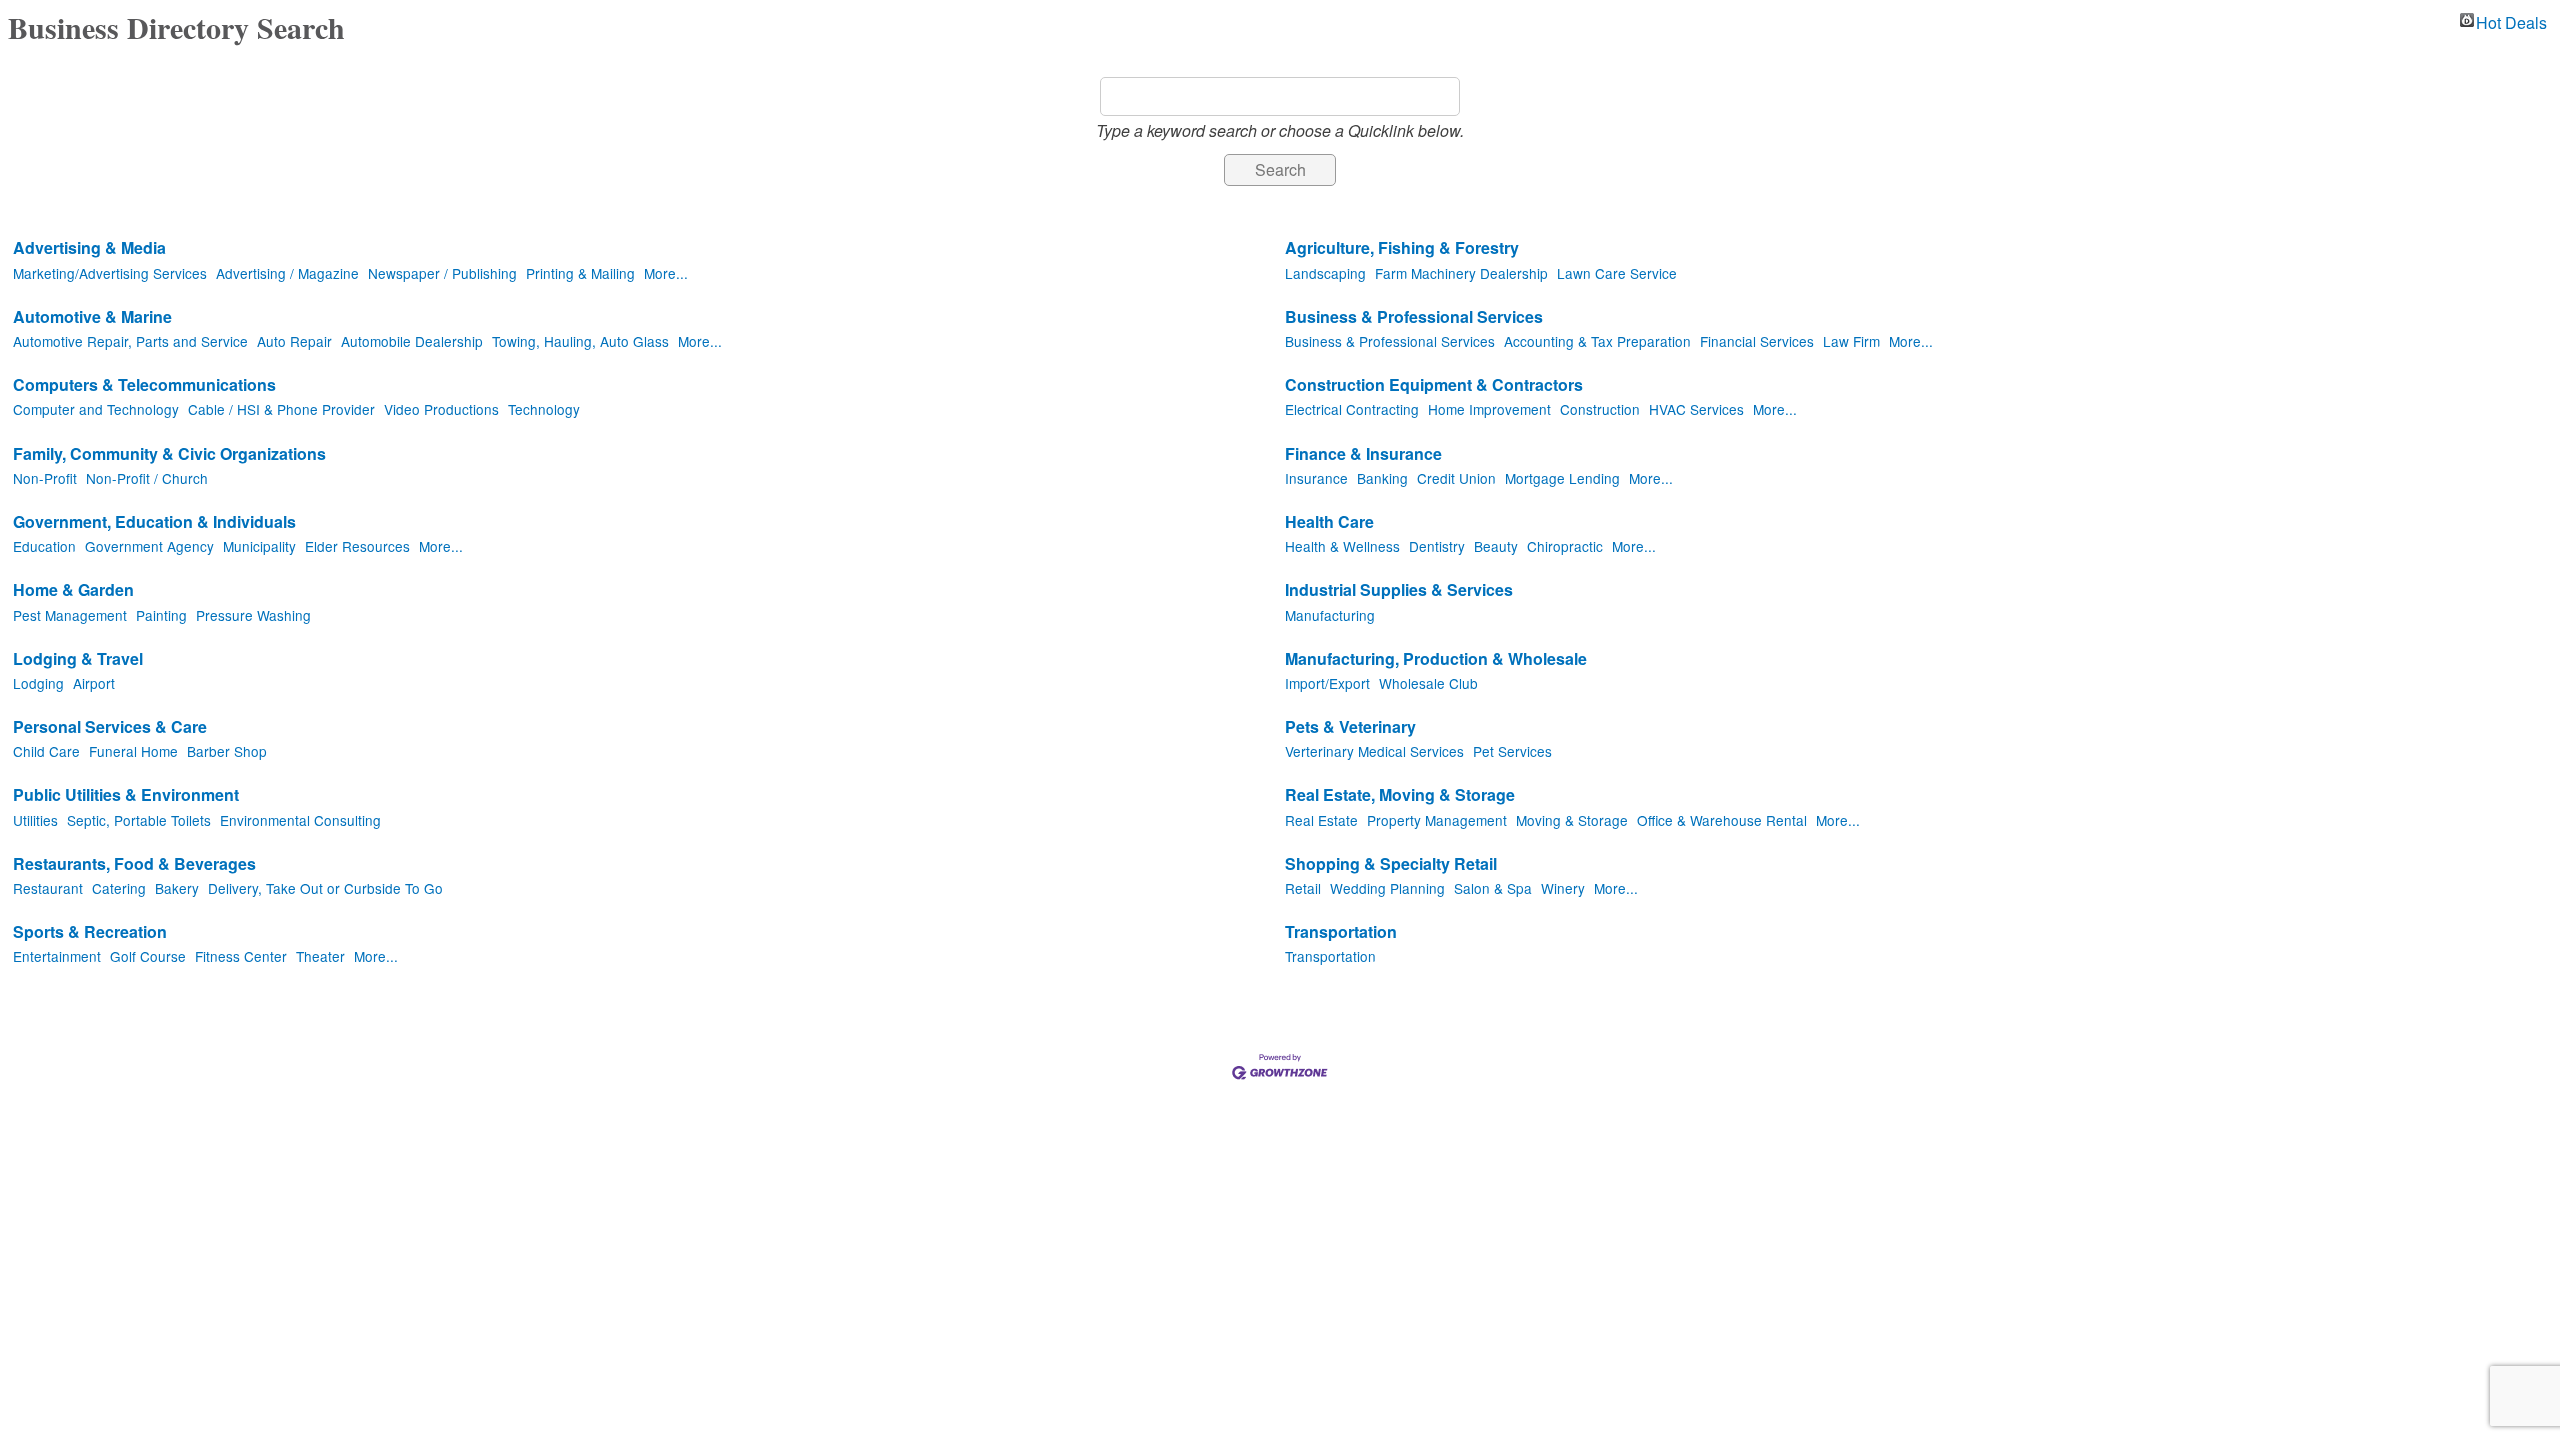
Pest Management (70, 615)
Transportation (1341, 932)
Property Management (1437, 820)
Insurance (1316, 478)
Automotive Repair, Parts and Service (130, 341)
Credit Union (1456, 478)
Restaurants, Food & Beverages (134, 864)
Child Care (46, 751)
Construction (1600, 409)
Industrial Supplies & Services (1399, 590)
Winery (1563, 888)
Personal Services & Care (110, 727)
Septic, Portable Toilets (139, 820)
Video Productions (441, 409)
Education (44, 546)
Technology (544, 409)
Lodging (38, 683)
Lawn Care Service (1617, 273)
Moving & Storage (1572, 820)
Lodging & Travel (78, 659)
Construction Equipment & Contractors (1434, 385)
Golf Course (148, 956)
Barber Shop (227, 751)
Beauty (1496, 546)
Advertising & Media (89, 248)
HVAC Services (1696, 409)
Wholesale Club (1428, 683)
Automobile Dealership (412, 341)
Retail (1303, 888)
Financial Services (1757, 341)
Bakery (177, 888)
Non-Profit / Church (147, 478)
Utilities (35, 820)
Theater (320, 956)
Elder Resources (357, 546)
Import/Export (1327, 683)
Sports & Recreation (90, 932)
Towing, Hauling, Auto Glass (580, 341)
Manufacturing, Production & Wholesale (1436, 659)
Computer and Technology (96, 409)
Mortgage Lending (1562, 478)
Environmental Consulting (300, 820)
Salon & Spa (1493, 888)
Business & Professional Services (1414, 317)
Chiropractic (1565, 546)
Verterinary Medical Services (1374, 751)
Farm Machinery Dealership (1461, 273)
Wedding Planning (1387, 888)
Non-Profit (45, 478)
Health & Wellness (1342, 546)
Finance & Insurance (1363, 454)
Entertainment (57, 956)
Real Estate (1321, 820)
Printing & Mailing (580, 273)
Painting (161, 615)
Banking (1382, 478)
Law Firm (1851, 341)
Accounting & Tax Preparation (1597, 341)
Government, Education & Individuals (154, 522)
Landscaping (1325, 273)
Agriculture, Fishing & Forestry (1402, 248)
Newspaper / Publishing (442, 273)
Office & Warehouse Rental (1722, 820)
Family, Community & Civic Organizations (169, 454)
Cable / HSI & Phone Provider (281, 409)
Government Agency (149, 546)
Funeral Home (133, 751)
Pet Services (1512, 751)
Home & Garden (73, 590)
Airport (94, 683)
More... (666, 273)
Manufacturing (1330, 615)
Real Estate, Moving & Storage (1400, 795)
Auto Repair (294, 341)
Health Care (1329, 522)
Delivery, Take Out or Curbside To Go (325, 888)
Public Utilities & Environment (126, 795)
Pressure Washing (253, 615)
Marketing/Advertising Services (110, 273)
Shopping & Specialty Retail (1391, 864)
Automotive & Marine (92, 317)
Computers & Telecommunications (144, 385)
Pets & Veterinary (1350, 727)
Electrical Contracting (1352, 409)
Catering (119, 888)
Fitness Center (241, 956)
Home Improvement (1489, 409)
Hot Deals (2511, 20)
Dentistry (1437, 546)
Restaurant (48, 888)
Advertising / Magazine (287, 273)
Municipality (259, 546)
